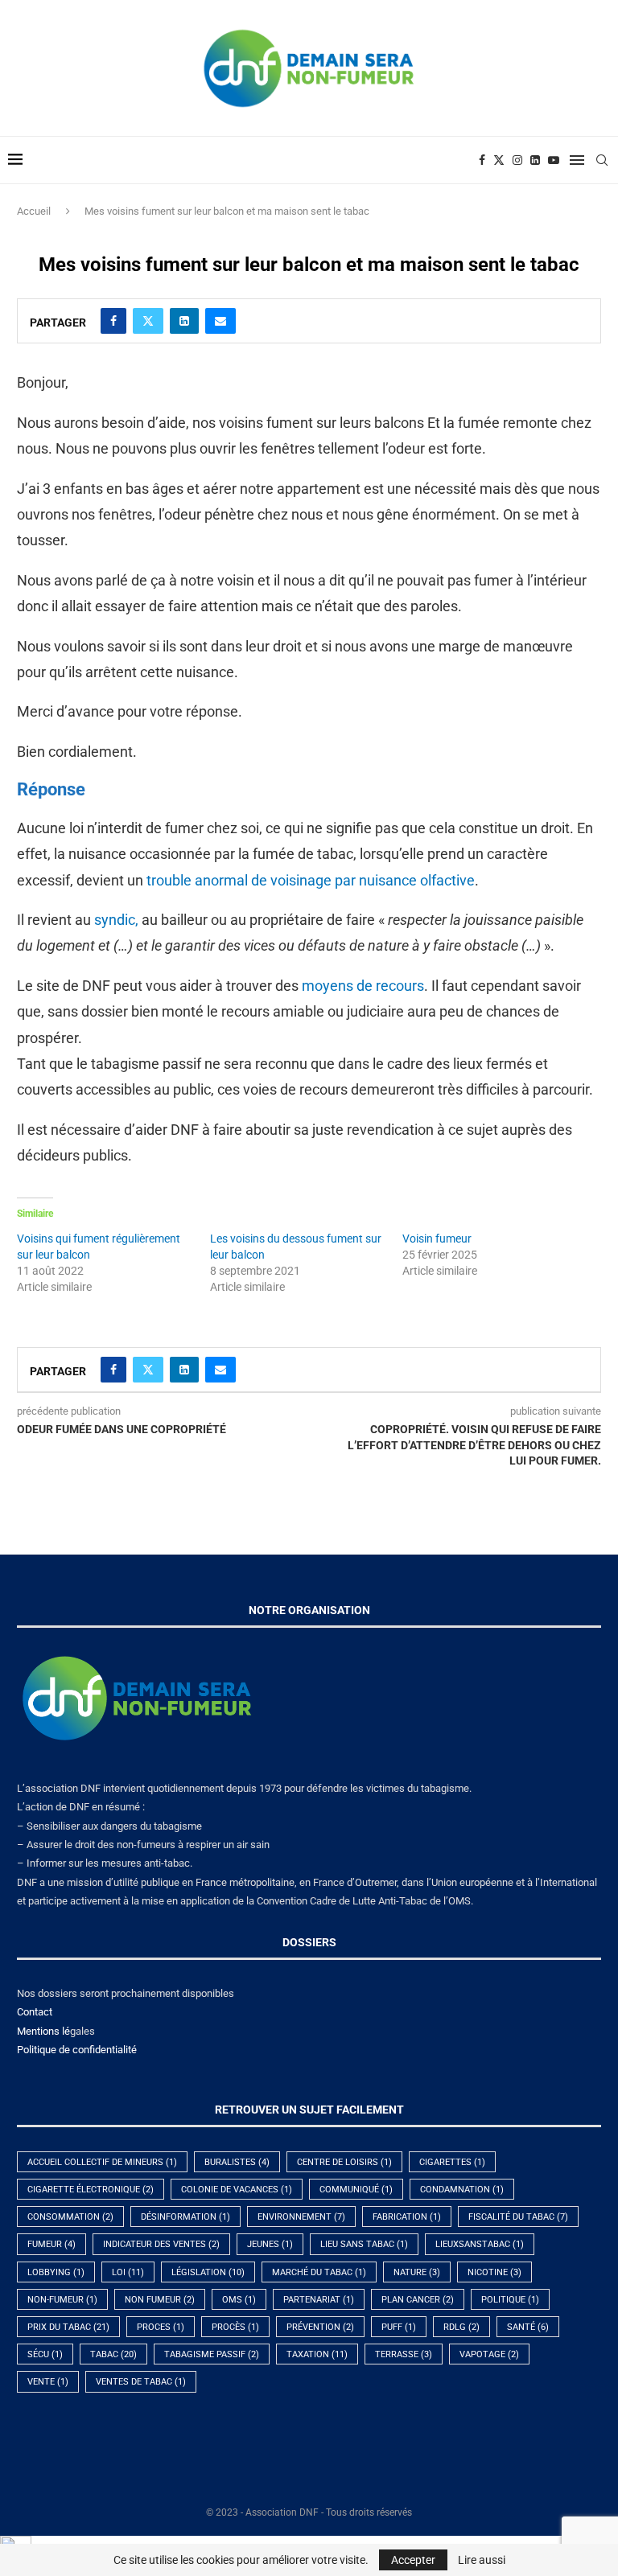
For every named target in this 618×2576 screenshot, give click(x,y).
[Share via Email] (220, 321)
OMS (239, 2300)
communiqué (356, 2190)
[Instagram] (517, 160)
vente (48, 2382)
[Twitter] (499, 160)
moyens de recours (363, 986)
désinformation (185, 2217)
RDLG (461, 2327)
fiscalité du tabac (518, 2217)
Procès (235, 2327)
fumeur (51, 2244)
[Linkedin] (535, 160)
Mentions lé (43, 2031)
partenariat (319, 2300)
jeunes (270, 2244)
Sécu (45, 2354)
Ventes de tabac (141, 2382)
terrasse (404, 2354)
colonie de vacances (237, 2190)
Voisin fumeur (437, 1239)
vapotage (489, 2354)
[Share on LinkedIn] (184, 321)
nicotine (494, 2272)
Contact (35, 2012)
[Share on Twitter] (148, 321)
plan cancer (418, 2300)
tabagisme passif (212, 2354)
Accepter (413, 2560)
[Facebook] (482, 160)
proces (161, 2327)
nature (417, 2272)
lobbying (56, 2272)
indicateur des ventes (161, 2244)
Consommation (70, 2217)
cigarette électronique (91, 2190)
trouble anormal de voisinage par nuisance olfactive (311, 880)
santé (528, 2327)
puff (399, 2327)
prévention (320, 2327)
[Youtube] (554, 160)
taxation (317, 2354)
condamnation (462, 2190)
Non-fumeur (62, 2300)
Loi (128, 2272)
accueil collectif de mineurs (102, 2162)
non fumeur (160, 2300)
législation (208, 2272)
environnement (301, 2217)
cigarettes (452, 2162)
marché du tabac (319, 2272)
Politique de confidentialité (77, 2050)
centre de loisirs (344, 2162)
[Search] (602, 160)
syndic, (116, 920)
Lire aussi (482, 2560)
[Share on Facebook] (113, 321)
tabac (113, 2354)
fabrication (407, 2217)
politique (510, 2300)
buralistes (237, 2162)
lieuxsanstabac (480, 2244)
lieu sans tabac (364, 2244)
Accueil (34, 211)
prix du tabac (68, 2327)
